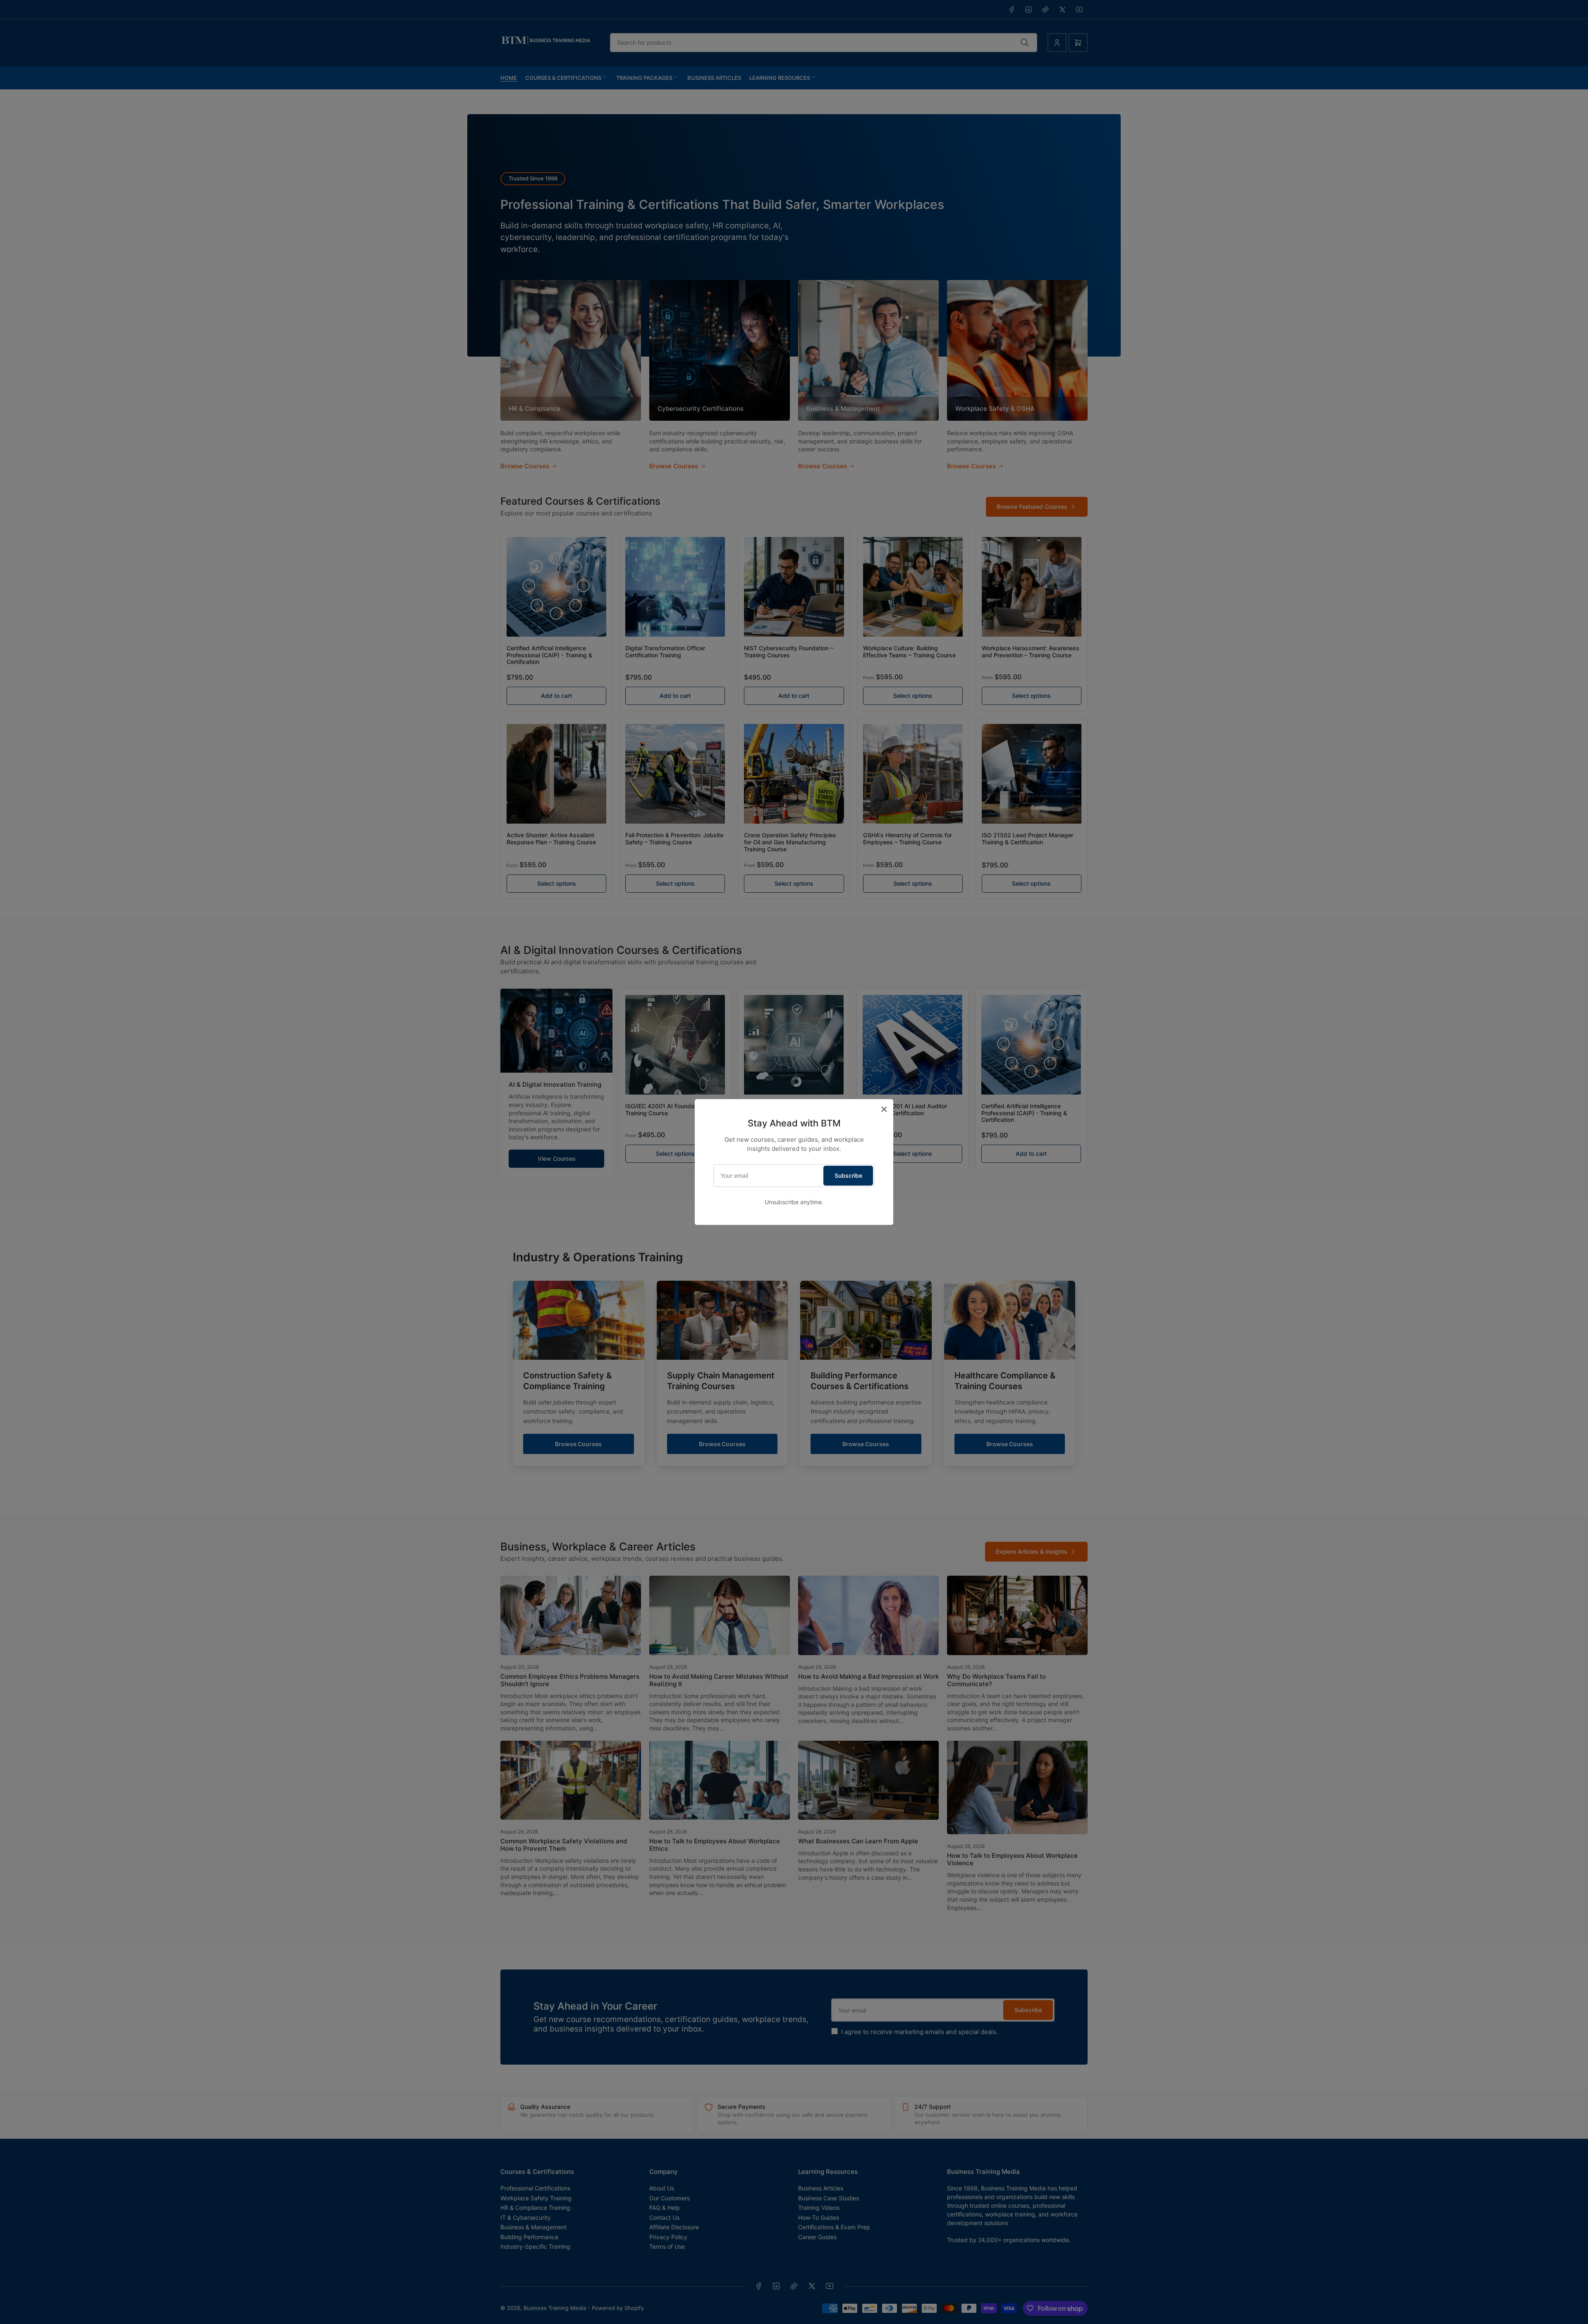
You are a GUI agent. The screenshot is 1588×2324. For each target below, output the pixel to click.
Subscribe (848, 1175)
